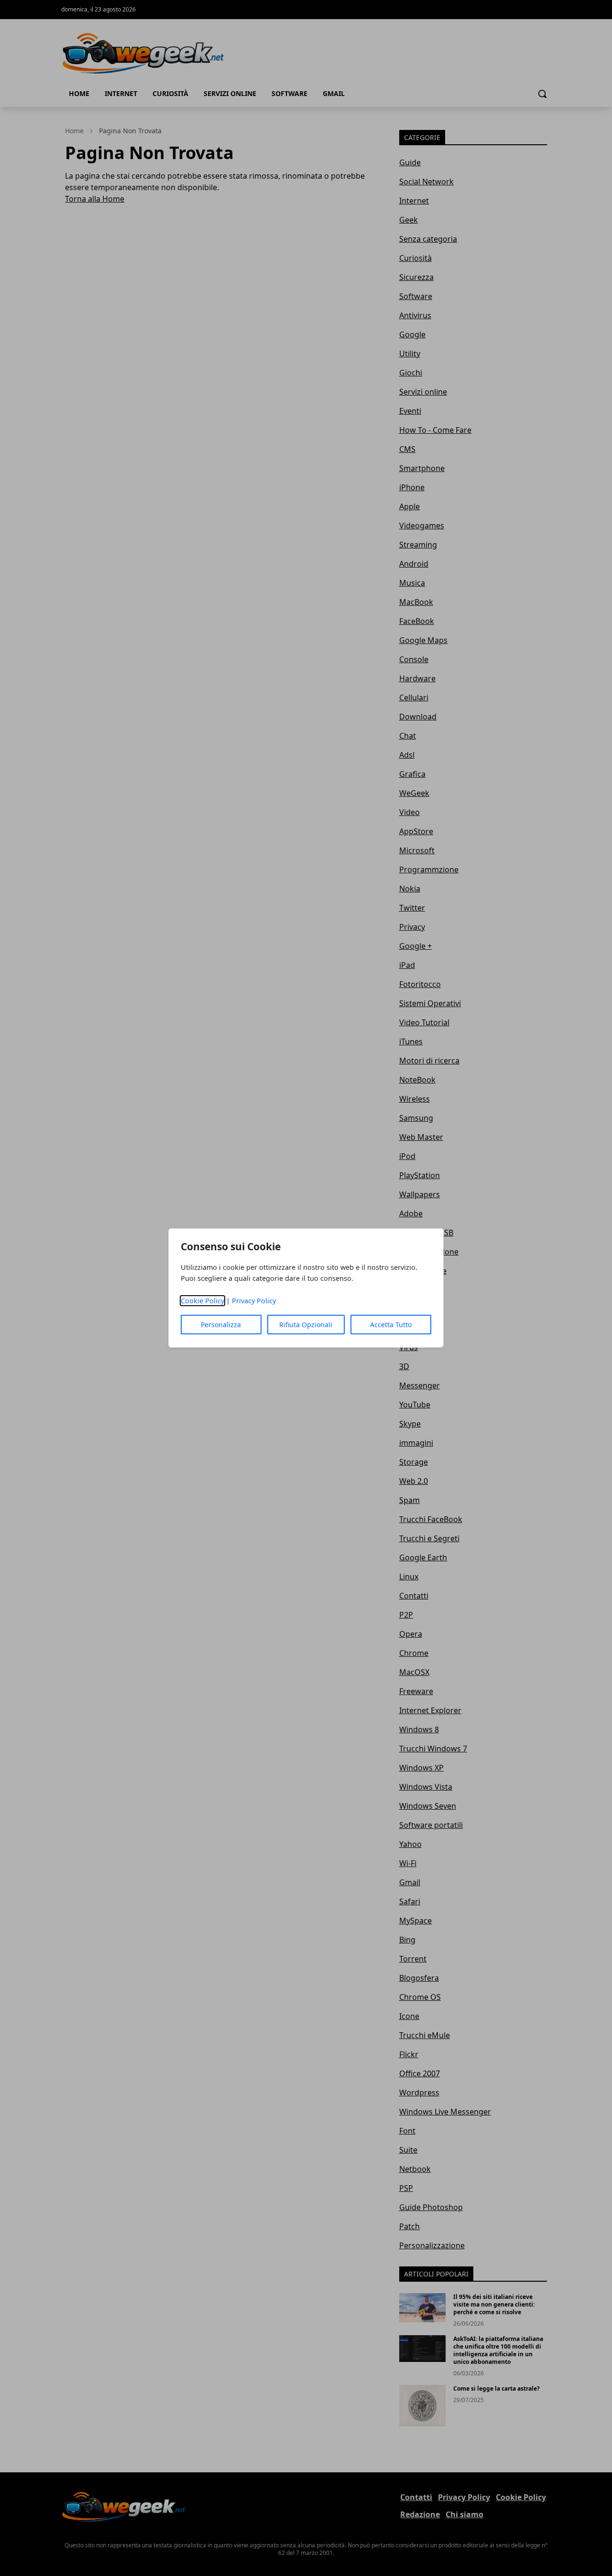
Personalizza (221, 1325)
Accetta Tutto (391, 1325)
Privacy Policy (254, 1301)
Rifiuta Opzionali (306, 1325)
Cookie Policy (202, 1301)
